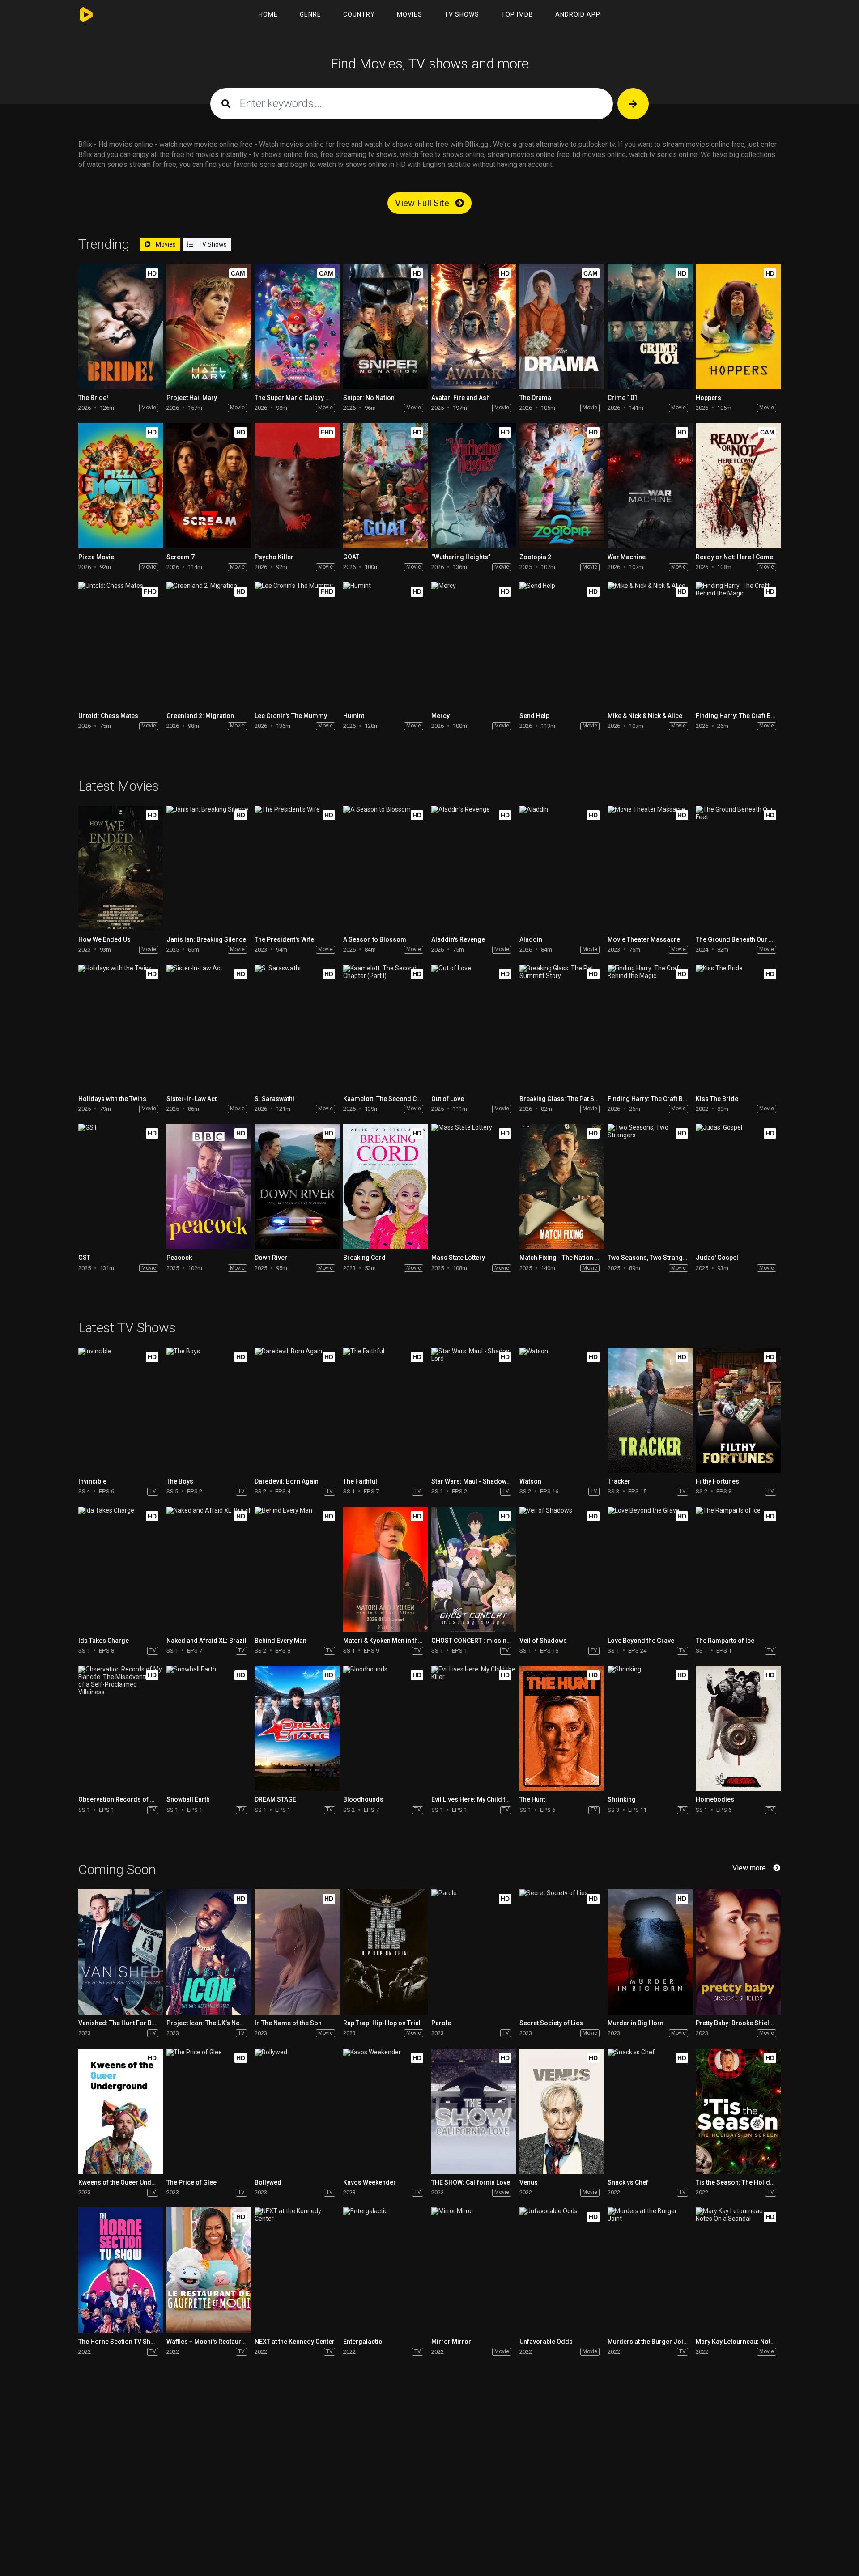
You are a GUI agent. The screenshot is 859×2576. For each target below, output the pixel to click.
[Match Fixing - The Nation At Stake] (562, 1186)
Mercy (440, 716)
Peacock (179, 1258)
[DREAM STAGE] (297, 1728)
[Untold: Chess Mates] (121, 645)
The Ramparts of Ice (725, 1641)
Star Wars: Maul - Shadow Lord (476, 1481)
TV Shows (462, 14)
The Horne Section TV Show (119, 2342)
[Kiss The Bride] (738, 1027)
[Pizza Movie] (121, 485)
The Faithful (360, 1481)
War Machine (627, 557)
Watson (530, 1481)
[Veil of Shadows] (562, 1569)
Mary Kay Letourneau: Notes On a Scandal (757, 2342)
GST (84, 1258)
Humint (354, 716)
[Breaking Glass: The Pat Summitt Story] (562, 1027)
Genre (310, 14)
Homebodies (715, 1799)
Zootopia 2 (535, 557)
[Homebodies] (738, 1728)
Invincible (92, 1481)
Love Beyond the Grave (641, 1641)
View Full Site (423, 203)
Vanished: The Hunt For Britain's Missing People (148, 2023)
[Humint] (385, 645)
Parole (441, 2023)
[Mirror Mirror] (474, 2270)
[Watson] (562, 1410)
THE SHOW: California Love (471, 2182)
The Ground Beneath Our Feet (738, 939)
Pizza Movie (96, 557)
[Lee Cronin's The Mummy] (297, 645)
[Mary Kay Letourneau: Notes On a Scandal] (738, 2270)
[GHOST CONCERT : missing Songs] (474, 1569)
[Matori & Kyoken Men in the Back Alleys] (385, 1569)
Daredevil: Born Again (287, 1481)
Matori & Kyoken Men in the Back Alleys (400, 1641)
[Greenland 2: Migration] (209, 645)
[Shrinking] (650, 1728)
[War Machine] (650, 485)
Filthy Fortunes (717, 1481)
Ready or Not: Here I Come (734, 557)
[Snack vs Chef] (650, 2111)
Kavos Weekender (370, 2182)
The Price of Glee (191, 2182)
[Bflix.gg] (88, 15)
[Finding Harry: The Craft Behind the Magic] (738, 645)
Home (268, 14)
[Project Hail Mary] (209, 327)
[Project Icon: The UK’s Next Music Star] (209, 1952)
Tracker (619, 1481)
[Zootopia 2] (562, 485)
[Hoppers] (738, 327)
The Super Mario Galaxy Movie (299, 398)
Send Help (534, 716)
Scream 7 (181, 557)
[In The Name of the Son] (297, 1952)
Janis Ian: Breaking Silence (206, 939)
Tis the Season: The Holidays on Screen (754, 2182)
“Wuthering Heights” (461, 557)
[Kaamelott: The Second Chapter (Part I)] (385, 1027)
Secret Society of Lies (551, 2023)
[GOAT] (385, 485)
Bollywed (268, 2182)
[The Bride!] (121, 327)
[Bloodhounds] (385, 1728)
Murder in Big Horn (636, 2023)
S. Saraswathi (274, 1099)
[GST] (121, 1186)
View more (749, 1868)
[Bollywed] (297, 2111)
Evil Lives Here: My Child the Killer (480, 1799)
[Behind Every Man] (297, 1569)
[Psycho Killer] (297, 485)
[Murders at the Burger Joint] (650, 2270)
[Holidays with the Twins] (121, 1027)
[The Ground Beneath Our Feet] (738, 868)
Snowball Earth (188, 1799)
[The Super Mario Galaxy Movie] (297, 327)
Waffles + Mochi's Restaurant (208, 2342)
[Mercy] (474, 645)
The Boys (180, 1481)
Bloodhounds (363, 1799)
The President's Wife (284, 939)
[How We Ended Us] (121, 868)
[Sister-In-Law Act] (209, 1027)
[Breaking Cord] (385, 1186)
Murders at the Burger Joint (648, 2342)
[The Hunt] (562, 1728)
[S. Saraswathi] (297, 1027)
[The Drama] (562, 327)
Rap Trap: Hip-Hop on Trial (382, 2023)
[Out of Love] (474, 1027)
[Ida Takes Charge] (121, 1569)
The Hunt (532, 1799)
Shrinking (622, 1799)
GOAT (351, 557)
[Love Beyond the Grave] (650, 1569)
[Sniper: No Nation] (385, 327)
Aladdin (531, 939)
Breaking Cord (364, 1258)
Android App (578, 14)
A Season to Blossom (375, 939)
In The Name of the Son (288, 2023)
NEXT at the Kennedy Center (295, 2342)
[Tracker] (650, 1410)
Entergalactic (363, 2342)
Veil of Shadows (543, 1641)
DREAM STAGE (275, 1799)
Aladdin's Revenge (458, 939)
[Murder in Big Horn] (650, 1952)
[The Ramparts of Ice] (738, 1569)
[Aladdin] (562, 868)
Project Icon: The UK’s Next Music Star (222, 2023)
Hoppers (708, 398)
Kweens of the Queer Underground (129, 2182)
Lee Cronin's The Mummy (291, 716)
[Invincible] (121, 1410)
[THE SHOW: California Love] (474, 2111)
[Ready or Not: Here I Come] (738, 485)
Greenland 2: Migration (200, 716)
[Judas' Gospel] (738, 1186)
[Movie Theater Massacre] (650, 868)
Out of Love (448, 1099)
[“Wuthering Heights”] (474, 485)
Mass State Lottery (458, 1258)
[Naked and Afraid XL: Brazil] (209, 1569)
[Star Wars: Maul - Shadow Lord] (474, 1410)
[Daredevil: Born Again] (297, 1410)
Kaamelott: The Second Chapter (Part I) (400, 1099)
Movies (410, 14)
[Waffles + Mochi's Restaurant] (209, 2270)
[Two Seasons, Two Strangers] (650, 1186)
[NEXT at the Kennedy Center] (297, 2270)
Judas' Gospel (717, 1258)
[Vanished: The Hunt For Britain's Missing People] (121, 1952)
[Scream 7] (209, 485)
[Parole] (474, 1952)
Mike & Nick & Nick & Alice (645, 716)
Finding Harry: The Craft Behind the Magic (757, 716)
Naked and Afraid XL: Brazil (206, 1641)
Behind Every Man (281, 1641)
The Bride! (93, 398)
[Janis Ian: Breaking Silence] (209, 868)
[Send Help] (562, 645)
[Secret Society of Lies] (562, 1952)
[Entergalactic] (385, 2270)
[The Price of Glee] (209, 2111)
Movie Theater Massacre (644, 939)
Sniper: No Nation (369, 398)
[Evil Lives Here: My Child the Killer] (474, 1728)
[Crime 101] (650, 327)
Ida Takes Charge (104, 1641)
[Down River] (297, 1186)
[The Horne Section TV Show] (121, 2270)
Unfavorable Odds (546, 2342)
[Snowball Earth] (209, 1728)
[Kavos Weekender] (385, 2111)
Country (359, 14)
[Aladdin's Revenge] (474, 868)
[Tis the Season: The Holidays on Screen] (738, 2111)
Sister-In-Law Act (191, 1099)
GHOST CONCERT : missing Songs (481, 1641)
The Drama (535, 398)
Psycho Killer (274, 557)
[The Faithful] (385, 1410)
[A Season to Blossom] (385, 868)
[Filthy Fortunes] (738, 1410)
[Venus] (562, 2111)
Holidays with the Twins (112, 1099)
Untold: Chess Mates (108, 716)
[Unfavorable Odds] (562, 2270)
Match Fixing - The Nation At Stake (569, 1258)
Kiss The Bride (717, 1099)
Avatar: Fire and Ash (461, 398)
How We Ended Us (104, 939)
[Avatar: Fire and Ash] (474, 327)
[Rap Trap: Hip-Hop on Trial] (385, 1952)
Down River (271, 1258)
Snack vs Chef (628, 2182)
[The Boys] (209, 1410)
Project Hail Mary (192, 398)
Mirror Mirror (451, 2342)
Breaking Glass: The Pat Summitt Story (576, 1099)
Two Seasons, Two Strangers (650, 1258)
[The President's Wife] (297, 868)
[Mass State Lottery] (474, 1186)
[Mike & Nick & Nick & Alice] (650, 645)
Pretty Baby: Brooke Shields (736, 2023)
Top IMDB (517, 14)
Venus (529, 2182)
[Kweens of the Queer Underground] (121, 2111)
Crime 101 (623, 398)
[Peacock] (209, 1186)
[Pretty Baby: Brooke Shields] (738, 1952)
